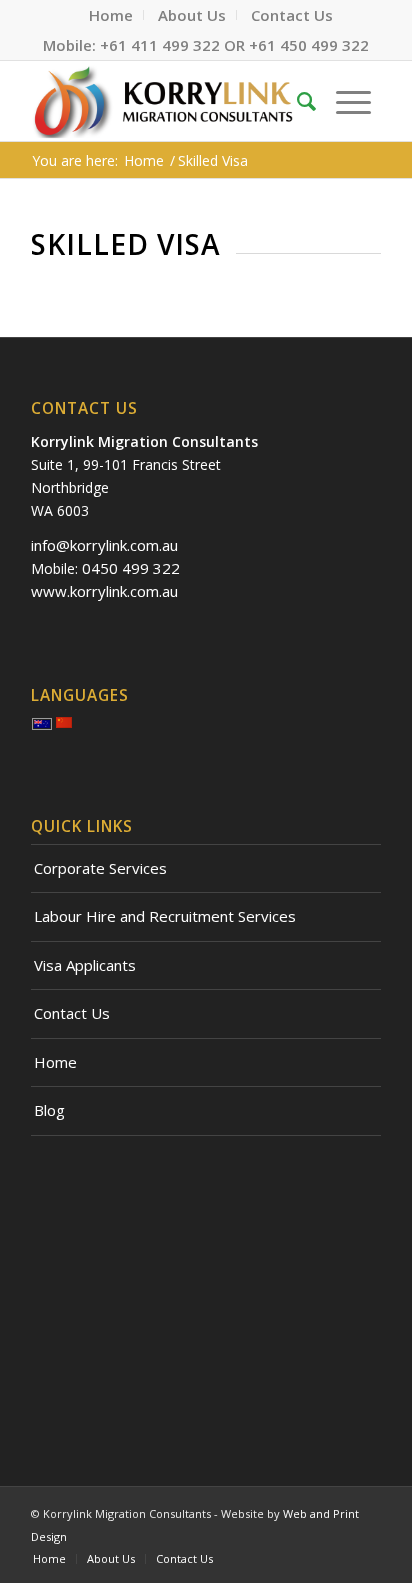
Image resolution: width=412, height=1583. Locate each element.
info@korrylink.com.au (104, 545)
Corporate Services (100, 868)
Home (55, 1062)
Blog (49, 1110)
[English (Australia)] (42, 725)
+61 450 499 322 (309, 45)
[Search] (306, 101)
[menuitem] (111, 15)
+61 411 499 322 (160, 45)
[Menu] (353, 101)
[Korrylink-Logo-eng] (171, 101)
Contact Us (72, 1013)
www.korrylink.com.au (104, 591)
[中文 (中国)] (64, 724)
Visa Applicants (85, 965)
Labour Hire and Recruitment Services (165, 916)
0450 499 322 (131, 568)
